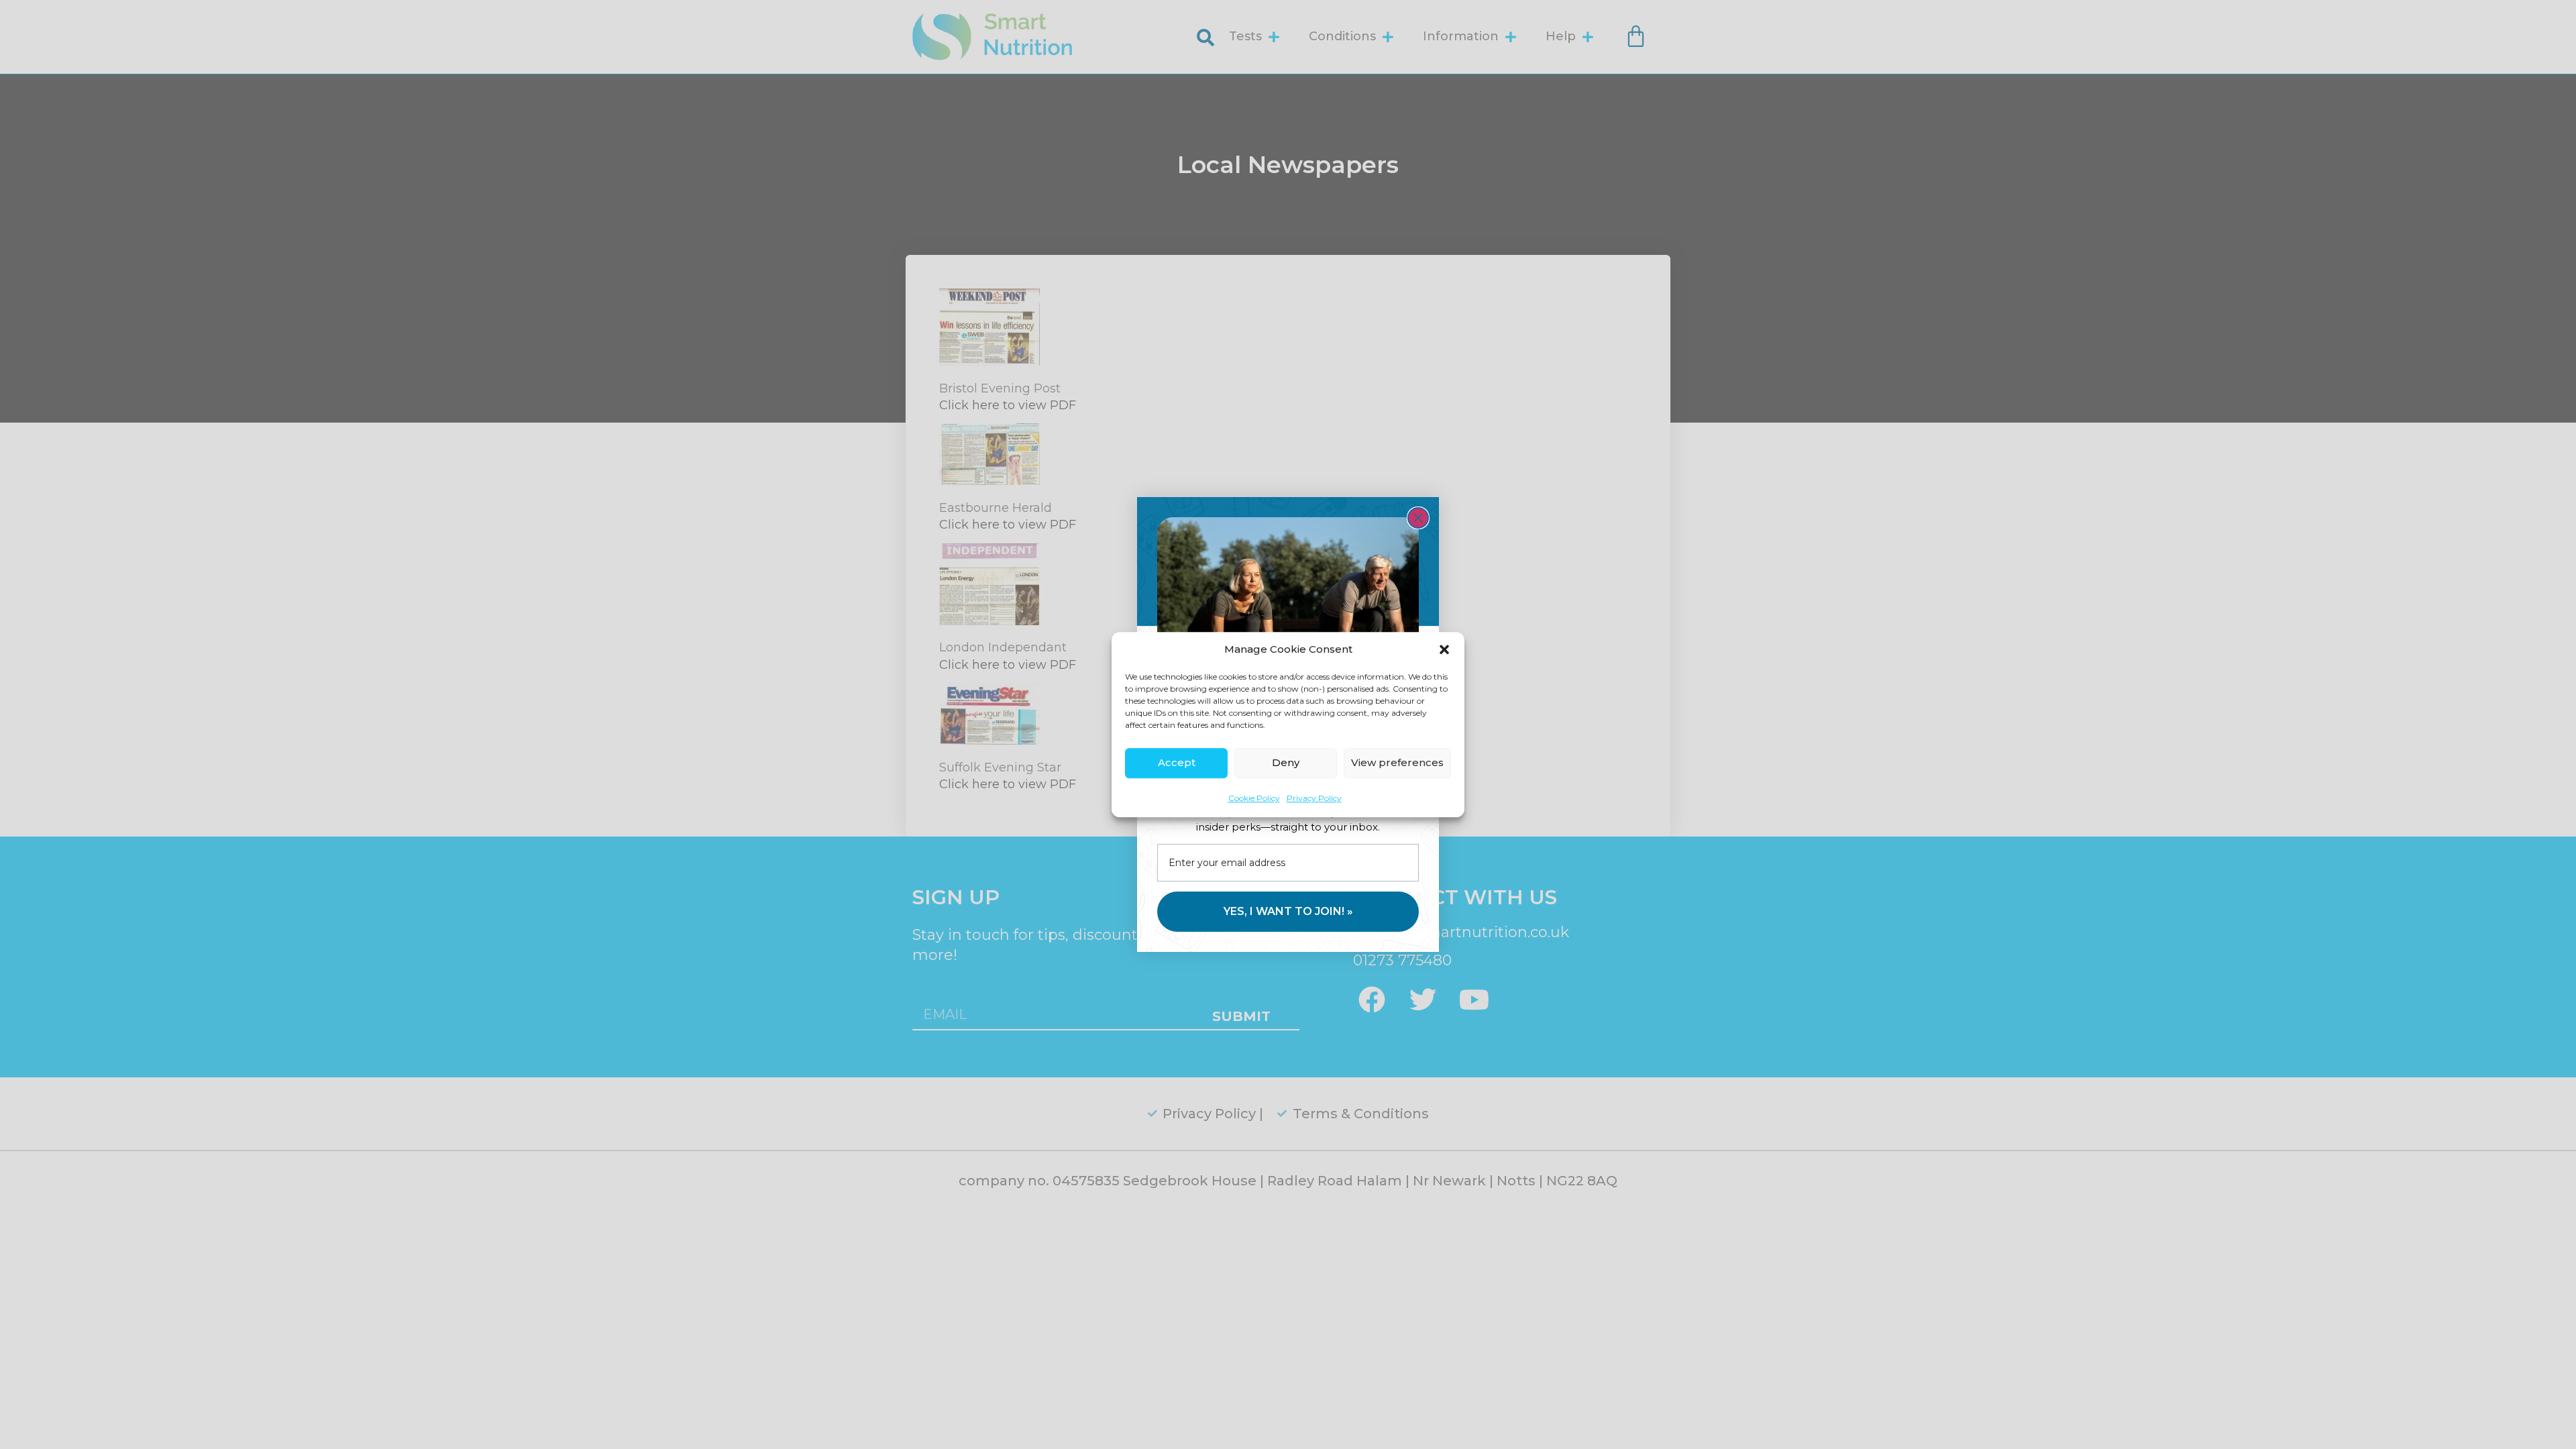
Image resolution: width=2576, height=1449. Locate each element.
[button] (1444, 650)
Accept (1177, 762)
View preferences (1397, 762)
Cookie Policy (1254, 798)
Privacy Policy (1314, 798)
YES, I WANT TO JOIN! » (1288, 911)
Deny (1286, 762)
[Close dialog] (1418, 518)
